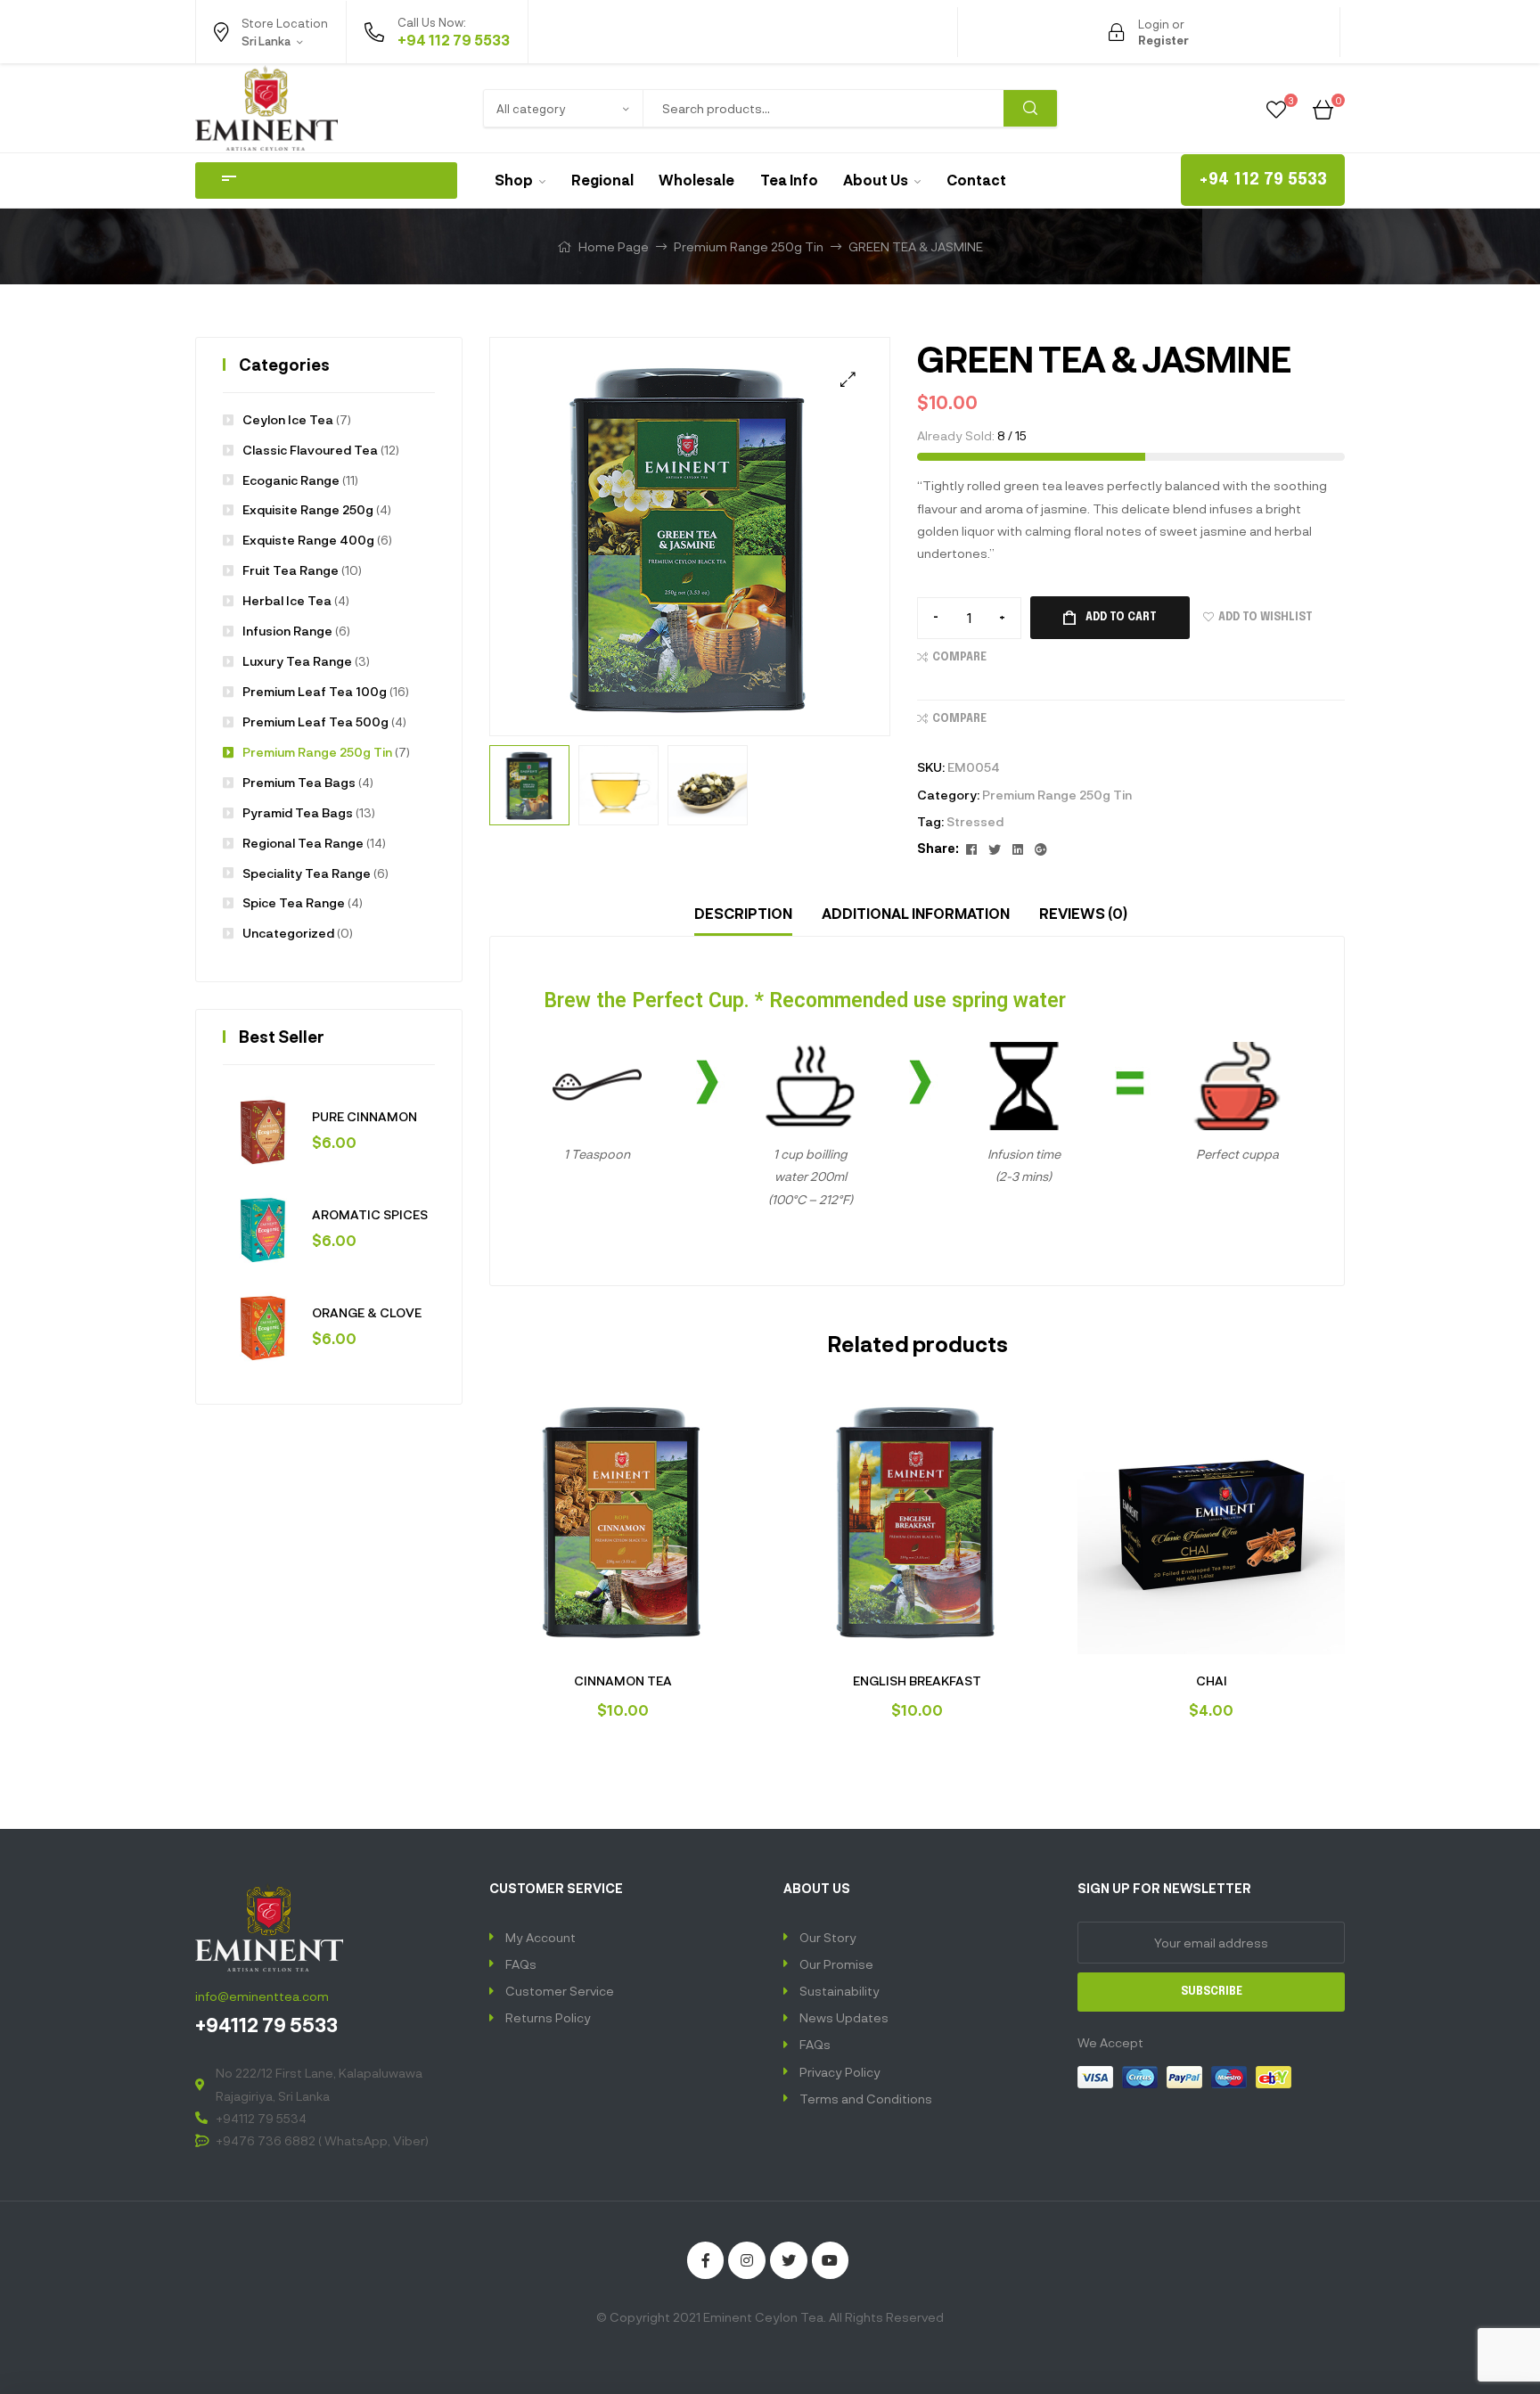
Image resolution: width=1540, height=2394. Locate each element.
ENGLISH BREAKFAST (917, 1681)
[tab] (743, 914)
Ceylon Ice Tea (288, 419)
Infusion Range (287, 631)
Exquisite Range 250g (308, 509)
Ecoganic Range (291, 480)
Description (743, 913)
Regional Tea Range (303, 843)
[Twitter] (789, 2260)
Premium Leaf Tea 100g (315, 691)
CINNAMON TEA (623, 1681)
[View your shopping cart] (1323, 107)
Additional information (916, 913)
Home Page (614, 246)
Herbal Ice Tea (287, 600)
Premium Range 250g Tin (749, 246)
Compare (959, 658)
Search (1030, 108)
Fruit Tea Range (291, 570)
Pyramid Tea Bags (298, 812)
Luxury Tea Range (297, 661)
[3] (1276, 107)
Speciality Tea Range (307, 873)
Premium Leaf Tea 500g (315, 721)
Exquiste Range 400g (308, 540)
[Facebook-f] (706, 2260)
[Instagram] (747, 2260)
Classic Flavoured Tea (310, 450)
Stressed (975, 821)
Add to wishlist (1266, 618)
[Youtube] (831, 2260)
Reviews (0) (1083, 913)
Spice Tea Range (294, 902)
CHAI (1212, 1681)
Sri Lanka (253, 78)
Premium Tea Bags (299, 782)
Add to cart (1121, 618)
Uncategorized (288, 933)
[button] (1263, 180)
